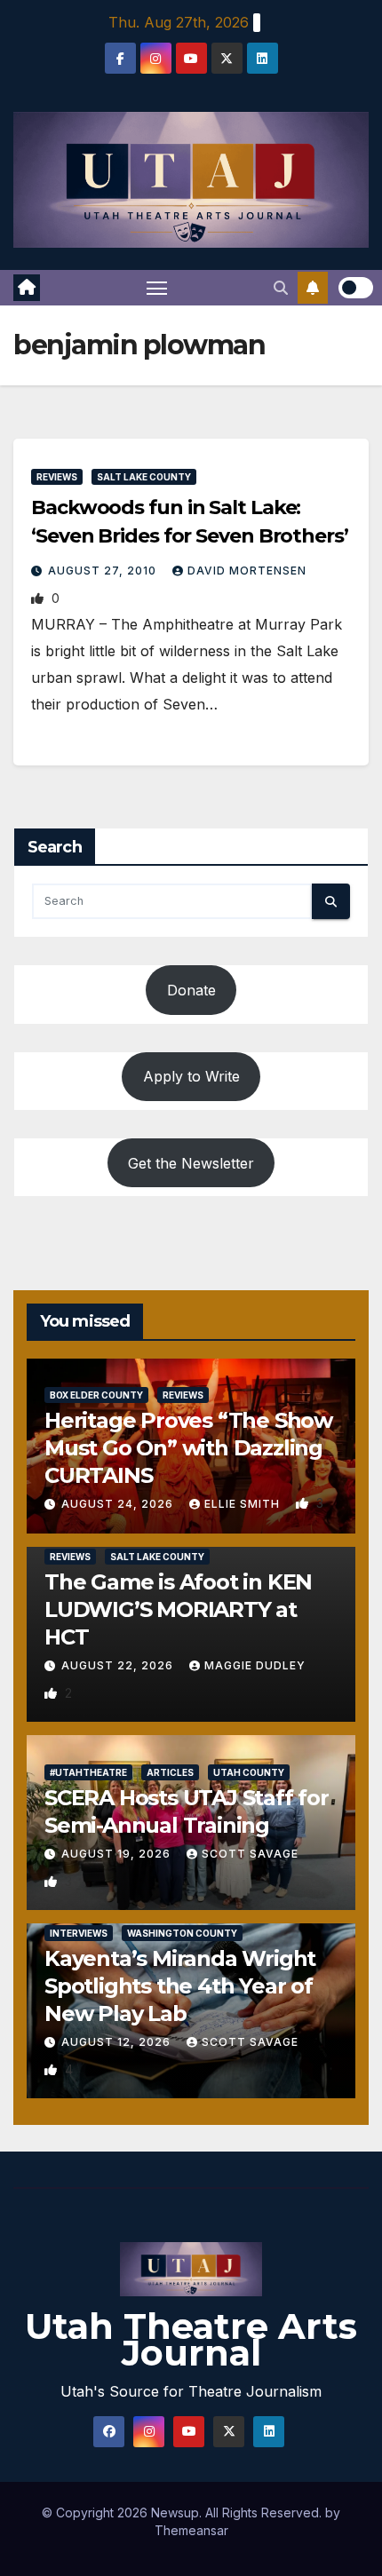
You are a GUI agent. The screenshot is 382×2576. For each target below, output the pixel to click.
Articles (170, 1772)
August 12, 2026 (118, 2042)
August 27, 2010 (104, 571)
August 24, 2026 (119, 1504)
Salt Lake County (144, 477)
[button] (281, 288)
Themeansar (191, 2530)
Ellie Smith (244, 1504)
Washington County (182, 1933)
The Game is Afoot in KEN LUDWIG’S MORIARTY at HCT (178, 1609)
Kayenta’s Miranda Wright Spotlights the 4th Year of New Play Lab (180, 1986)
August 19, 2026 (118, 1854)
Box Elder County (96, 1395)
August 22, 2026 (119, 1665)
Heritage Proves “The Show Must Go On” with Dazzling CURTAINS (188, 1448)
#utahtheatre (88, 1772)
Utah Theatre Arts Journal (191, 2339)
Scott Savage (250, 1854)
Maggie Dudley (255, 1665)
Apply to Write (191, 1076)
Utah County (249, 1772)
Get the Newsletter (191, 1163)
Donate (191, 990)
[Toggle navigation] (157, 288)
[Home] (27, 288)
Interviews (79, 1933)
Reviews (57, 477)
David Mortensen (247, 571)
